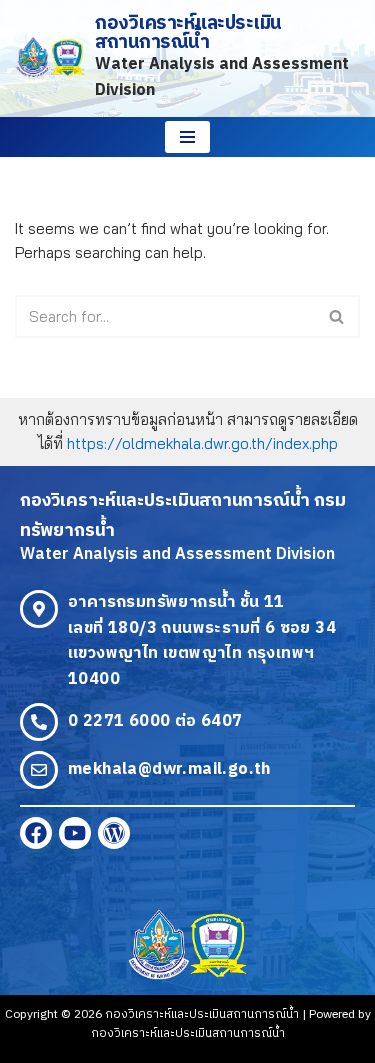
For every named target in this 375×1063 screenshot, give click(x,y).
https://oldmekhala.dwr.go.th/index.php (202, 443)
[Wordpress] (114, 833)
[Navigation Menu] (187, 137)
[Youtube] (75, 833)
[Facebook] (36, 833)
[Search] (337, 316)
